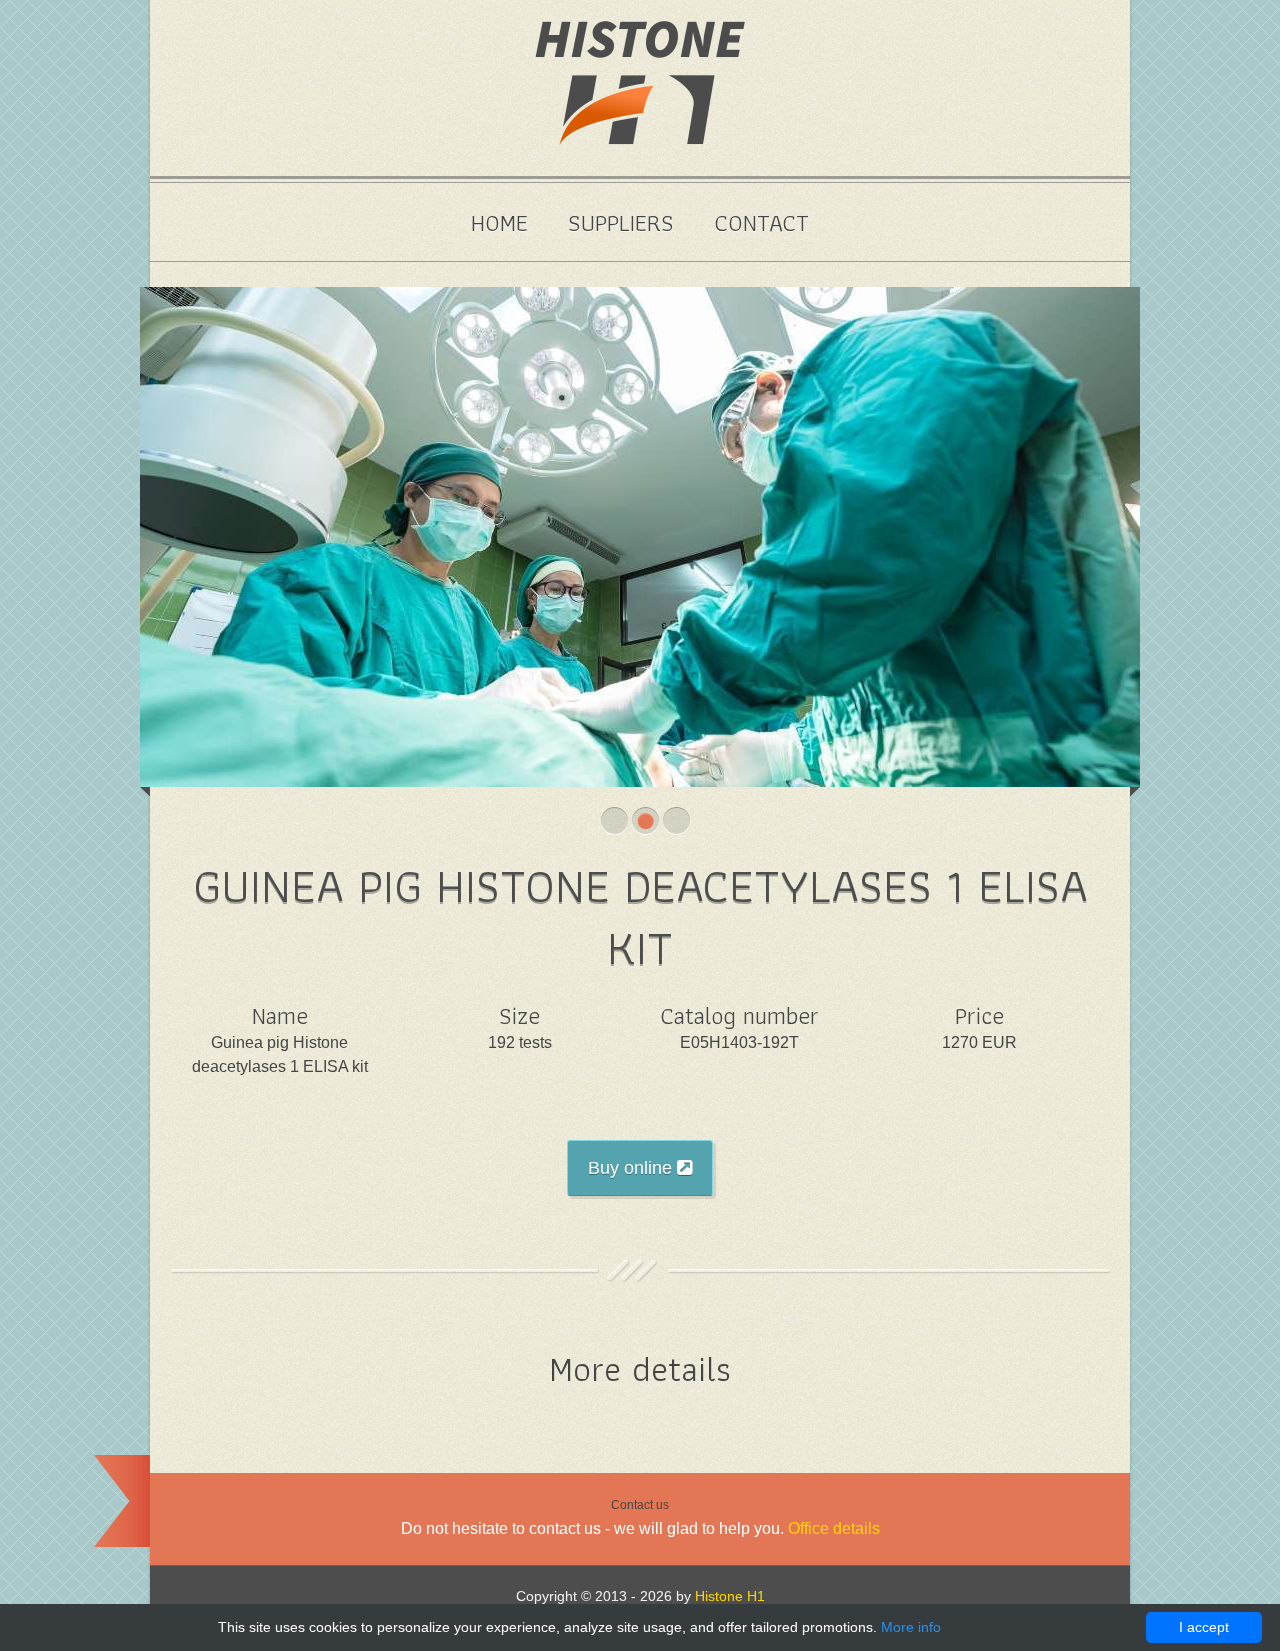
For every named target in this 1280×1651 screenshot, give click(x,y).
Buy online (632, 1168)
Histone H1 (730, 1596)
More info (911, 1627)
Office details (834, 1528)
